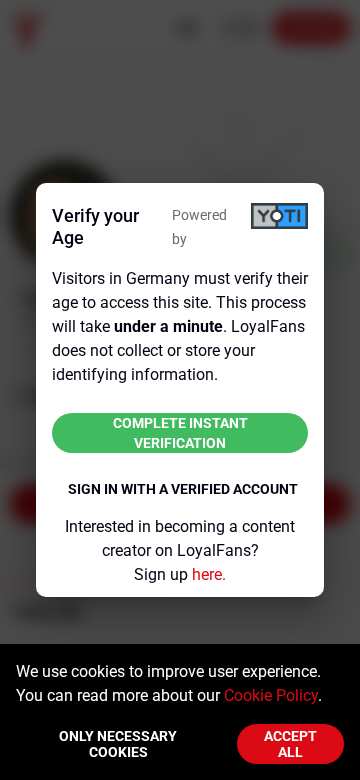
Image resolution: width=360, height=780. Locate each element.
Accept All (290, 744)
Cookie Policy (271, 695)
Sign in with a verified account (183, 489)
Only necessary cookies (118, 744)
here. (209, 574)
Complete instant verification (180, 433)
